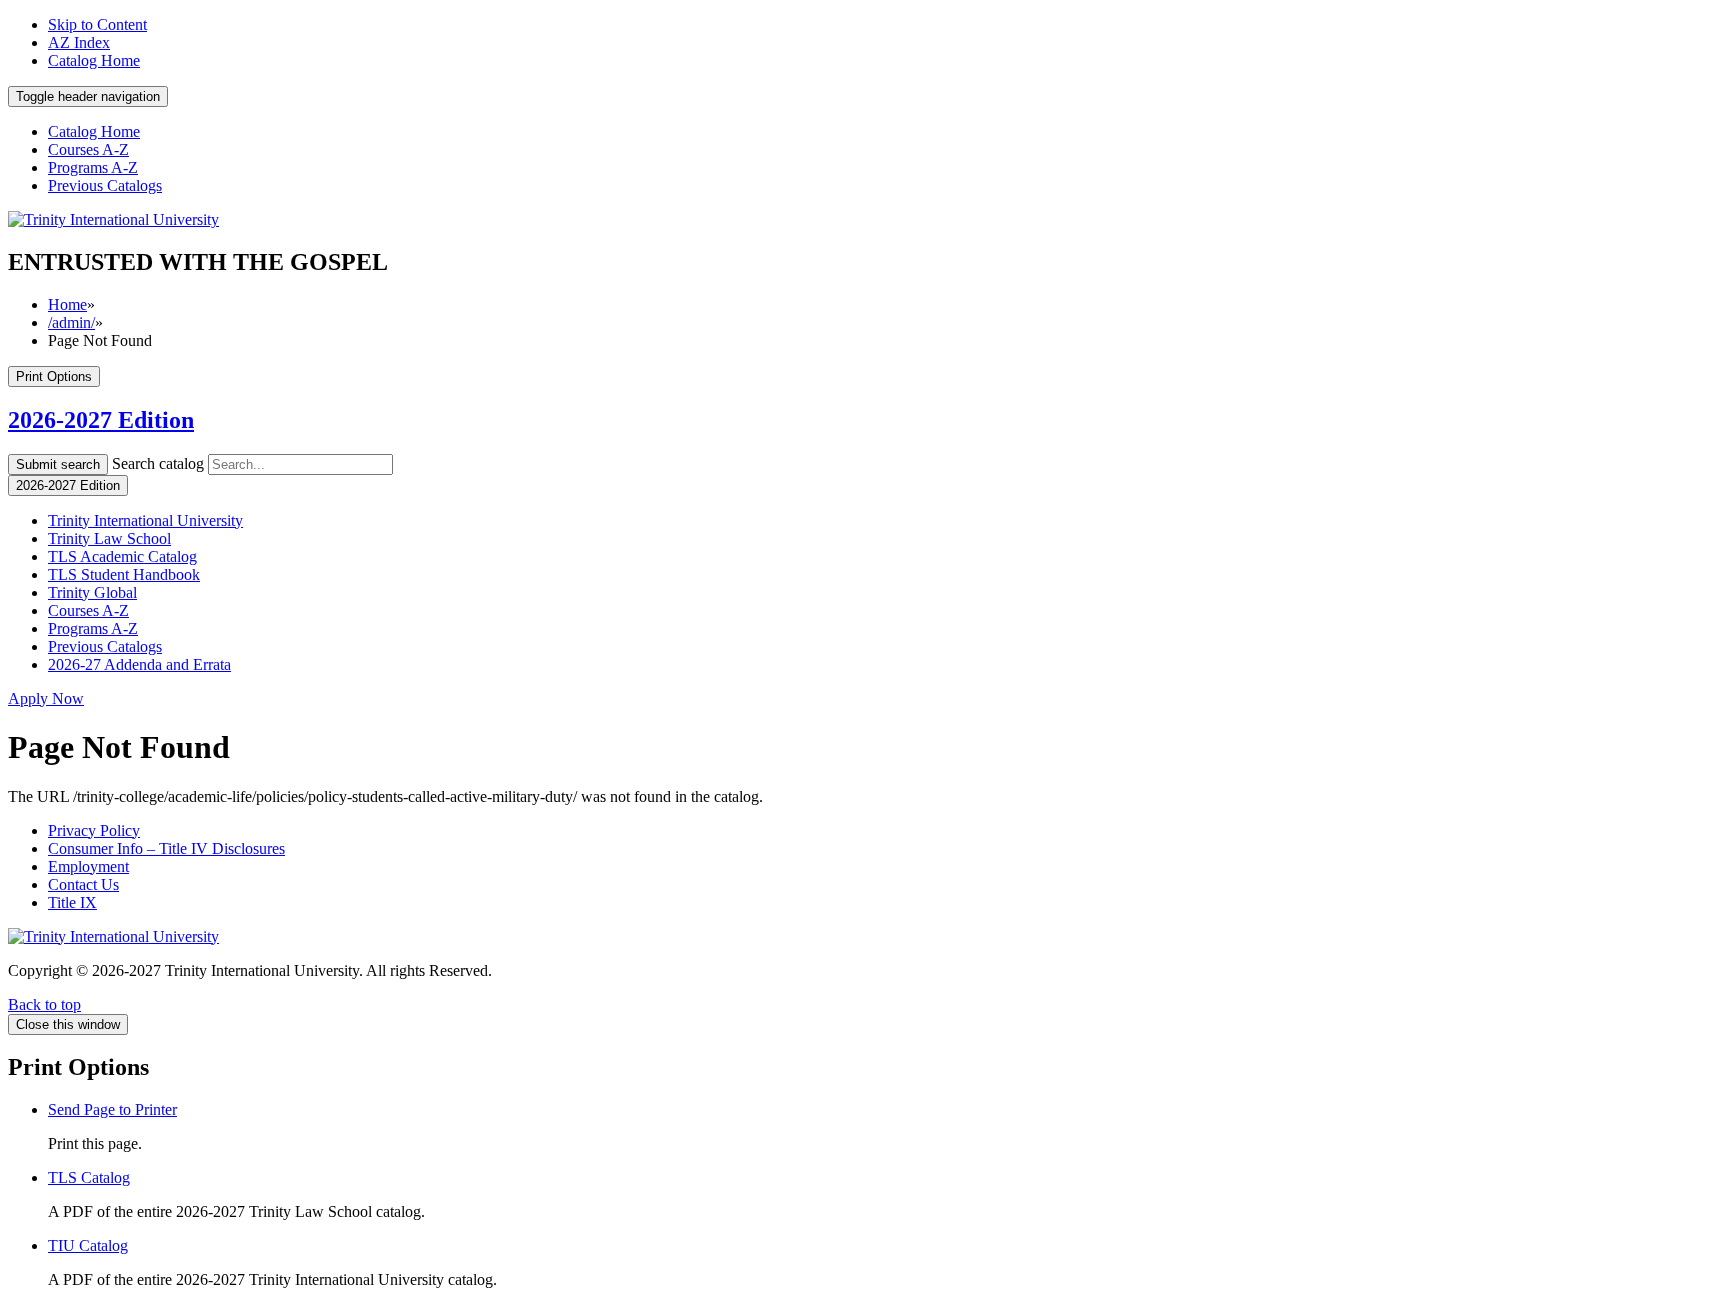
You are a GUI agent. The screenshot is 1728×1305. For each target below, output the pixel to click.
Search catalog (158, 463)
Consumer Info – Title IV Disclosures (166, 848)
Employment (88, 866)
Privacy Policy (94, 830)
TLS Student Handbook (124, 574)
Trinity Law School (109, 538)
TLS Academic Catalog (122, 556)
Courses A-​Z (88, 610)
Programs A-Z (93, 167)
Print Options (54, 376)
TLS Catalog (89, 1177)
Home (67, 304)
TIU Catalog (88, 1245)
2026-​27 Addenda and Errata (139, 664)
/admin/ (71, 322)
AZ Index (79, 42)
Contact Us (83, 884)
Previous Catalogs (105, 185)
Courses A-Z (88, 149)
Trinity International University (145, 520)
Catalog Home (94, 60)
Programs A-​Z (93, 628)
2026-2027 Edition (101, 420)
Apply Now (46, 698)
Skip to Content (97, 24)
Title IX (72, 902)
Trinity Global (92, 592)
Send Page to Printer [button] (112, 1109)
